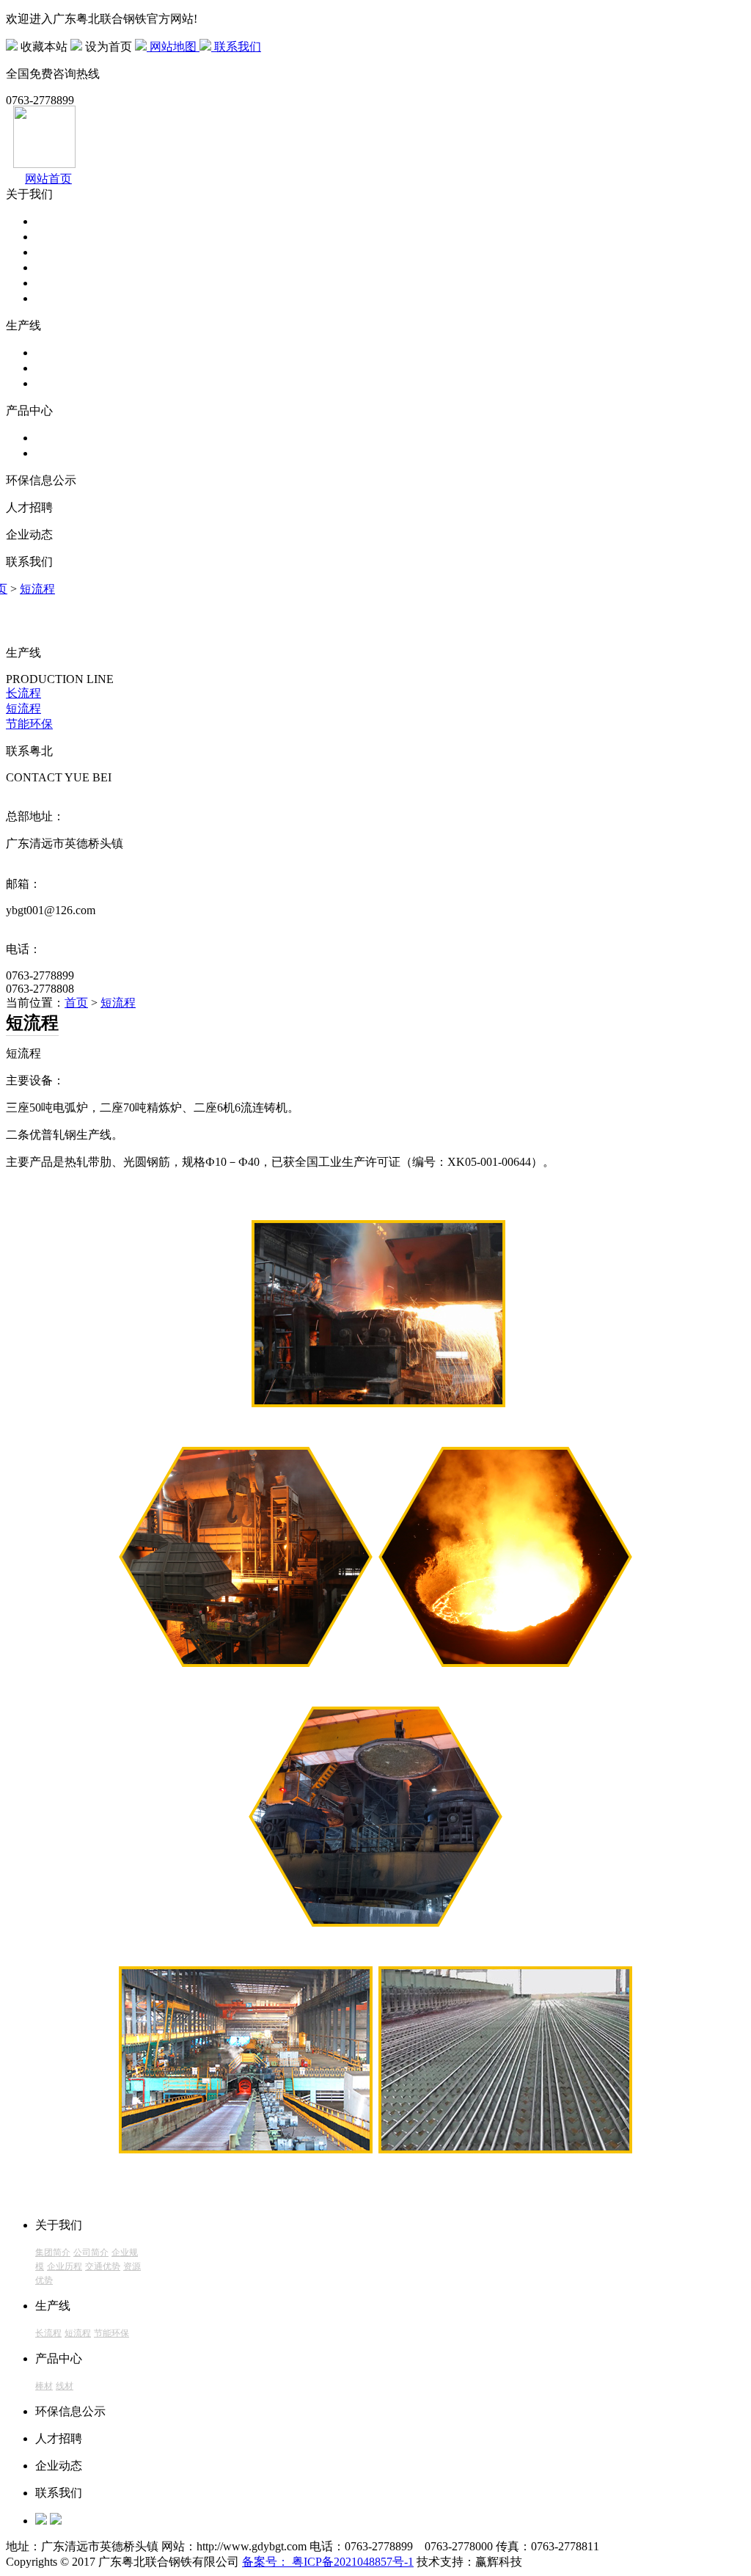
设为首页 (109, 47)
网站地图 (173, 47)
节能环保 (59, 383)
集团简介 (59, 221)
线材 (47, 453)
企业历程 (59, 267)
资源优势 (59, 298)
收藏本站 (44, 47)
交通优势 (59, 283)
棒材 (47, 438)
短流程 (53, 368)
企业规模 (59, 252)
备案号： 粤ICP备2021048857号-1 (328, 2562)
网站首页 (48, 179)
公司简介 (59, 237)
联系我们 (236, 47)
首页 (76, 1003)
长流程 (53, 353)
